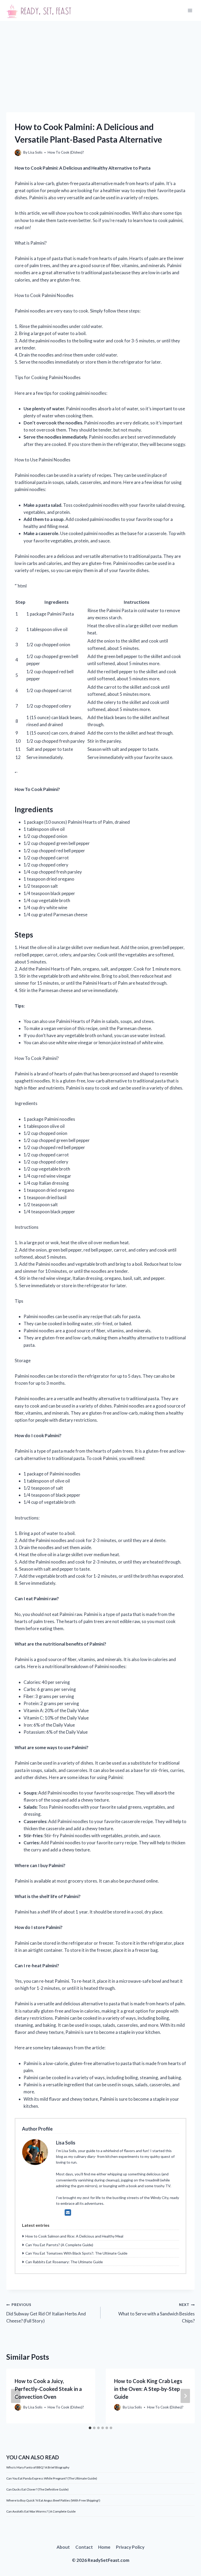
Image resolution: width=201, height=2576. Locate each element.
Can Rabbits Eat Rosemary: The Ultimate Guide (64, 2262)
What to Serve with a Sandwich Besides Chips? (157, 2313)
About (63, 2547)
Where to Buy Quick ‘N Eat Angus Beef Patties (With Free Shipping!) (53, 2500)
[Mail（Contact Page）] (68, 2212)
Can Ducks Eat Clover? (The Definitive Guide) (37, 2489)
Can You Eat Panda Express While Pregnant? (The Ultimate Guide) (52, 2478)
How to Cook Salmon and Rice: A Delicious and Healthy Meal (74, 2236)
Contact (84, 2547)
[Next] (185, 2396)
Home (104, 2547)
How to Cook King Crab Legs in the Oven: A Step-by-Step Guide (148, 2389)
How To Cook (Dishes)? (66, 152)
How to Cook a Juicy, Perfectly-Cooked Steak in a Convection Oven (48, 2389)
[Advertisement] (100, 60)
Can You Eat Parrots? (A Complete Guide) (59, 2245)
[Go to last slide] (16, 2396)
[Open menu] (190, 10)
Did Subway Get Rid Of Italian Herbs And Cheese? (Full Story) (46, 2313)
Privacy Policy (130, 2547)
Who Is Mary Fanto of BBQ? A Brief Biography (38, 2467)
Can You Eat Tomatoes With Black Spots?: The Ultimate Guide (76, 2253)
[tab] (90, 2428)
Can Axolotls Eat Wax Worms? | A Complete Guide (41, 2511)
